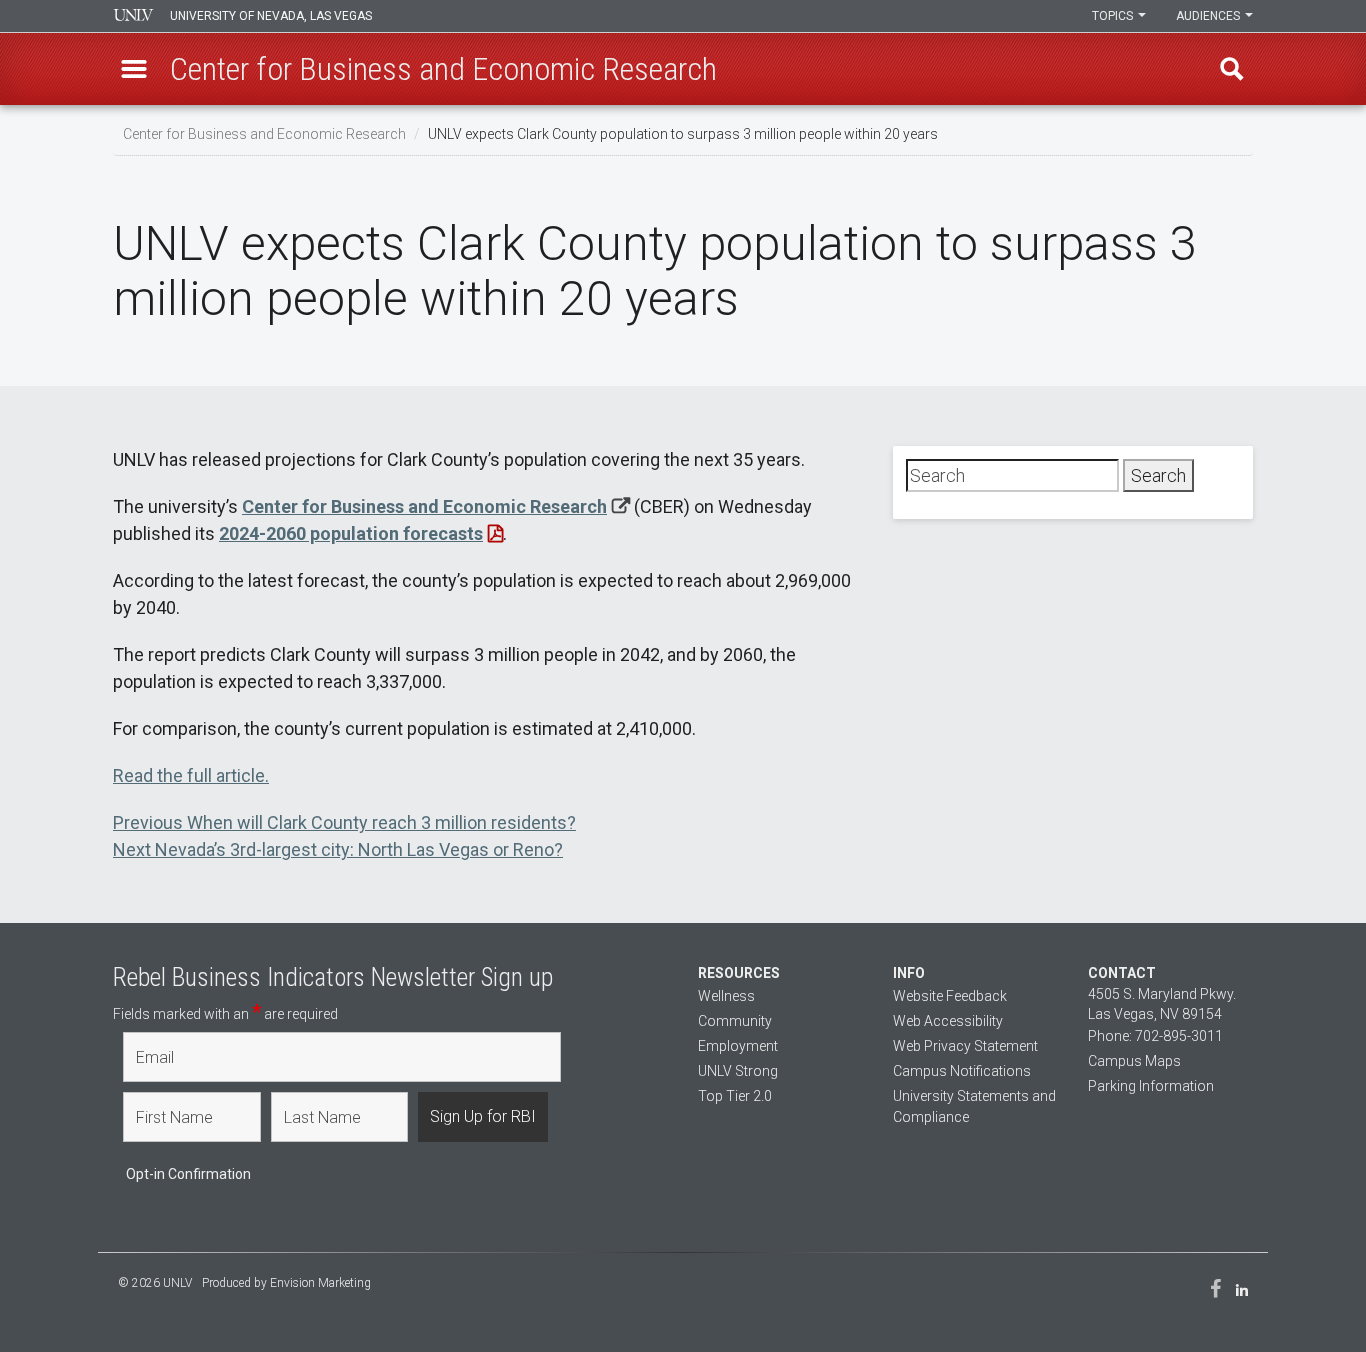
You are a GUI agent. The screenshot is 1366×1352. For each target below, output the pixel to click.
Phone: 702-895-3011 (1155, 1036)
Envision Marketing (320, 1283)
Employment (738, 1046)
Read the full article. (191, 775)
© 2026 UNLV (155, 1283)
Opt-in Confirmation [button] (188, 1174)
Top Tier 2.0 (735, 1096)
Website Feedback (950, 996)
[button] (134, 69)
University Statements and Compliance (974, 1106)
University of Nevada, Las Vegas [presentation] (271, 16)
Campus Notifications (962, 1071)
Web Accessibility (948, 1021)
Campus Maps (1134, 1061)
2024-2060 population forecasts (351, 533)
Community (735, 1021)
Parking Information (1151, 1086)
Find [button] (1232, 69)
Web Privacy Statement (965, 1046)
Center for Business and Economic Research (264, 134)
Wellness (726, 996)
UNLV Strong (738, 1071)
